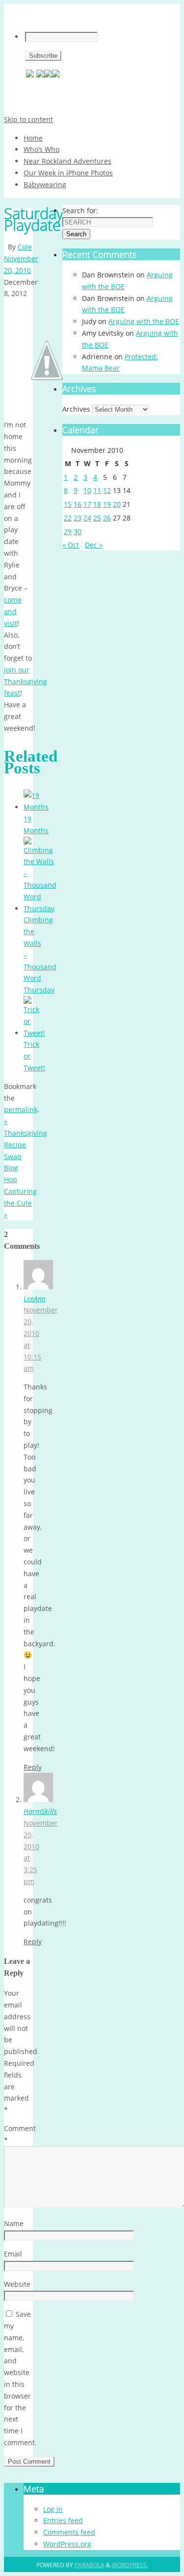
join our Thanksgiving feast (26, 681)
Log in (53, 2509)
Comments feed (69, 2532)
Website (17, 2284)
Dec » (94, 545)
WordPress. (130, 2565)
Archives (76, 409)
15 (68, 504)
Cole (25, 247)
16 (78, 504)
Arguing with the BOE (144, 321)
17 (87, 504)
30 (78, 532)
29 (68, 532)
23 (78, 518)
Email (13, 2254)
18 (97, 504)
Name (14, 2223)
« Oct (71, 545)
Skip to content (28, 119)
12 (107, 490)
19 (107, 504)
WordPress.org (67, 2544)
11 (97, 490)
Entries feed (63, 2520)
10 (87, 490)
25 (97, 518)
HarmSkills (40, 1811)
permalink (21, 1109)
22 (68, 518)
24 (87, 518)
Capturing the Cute (20, 1203)
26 (107, 518)
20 (117, 504)
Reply (33, 1767)
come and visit (13, 611)
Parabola (90, 2565)
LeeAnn (35, 1299)
